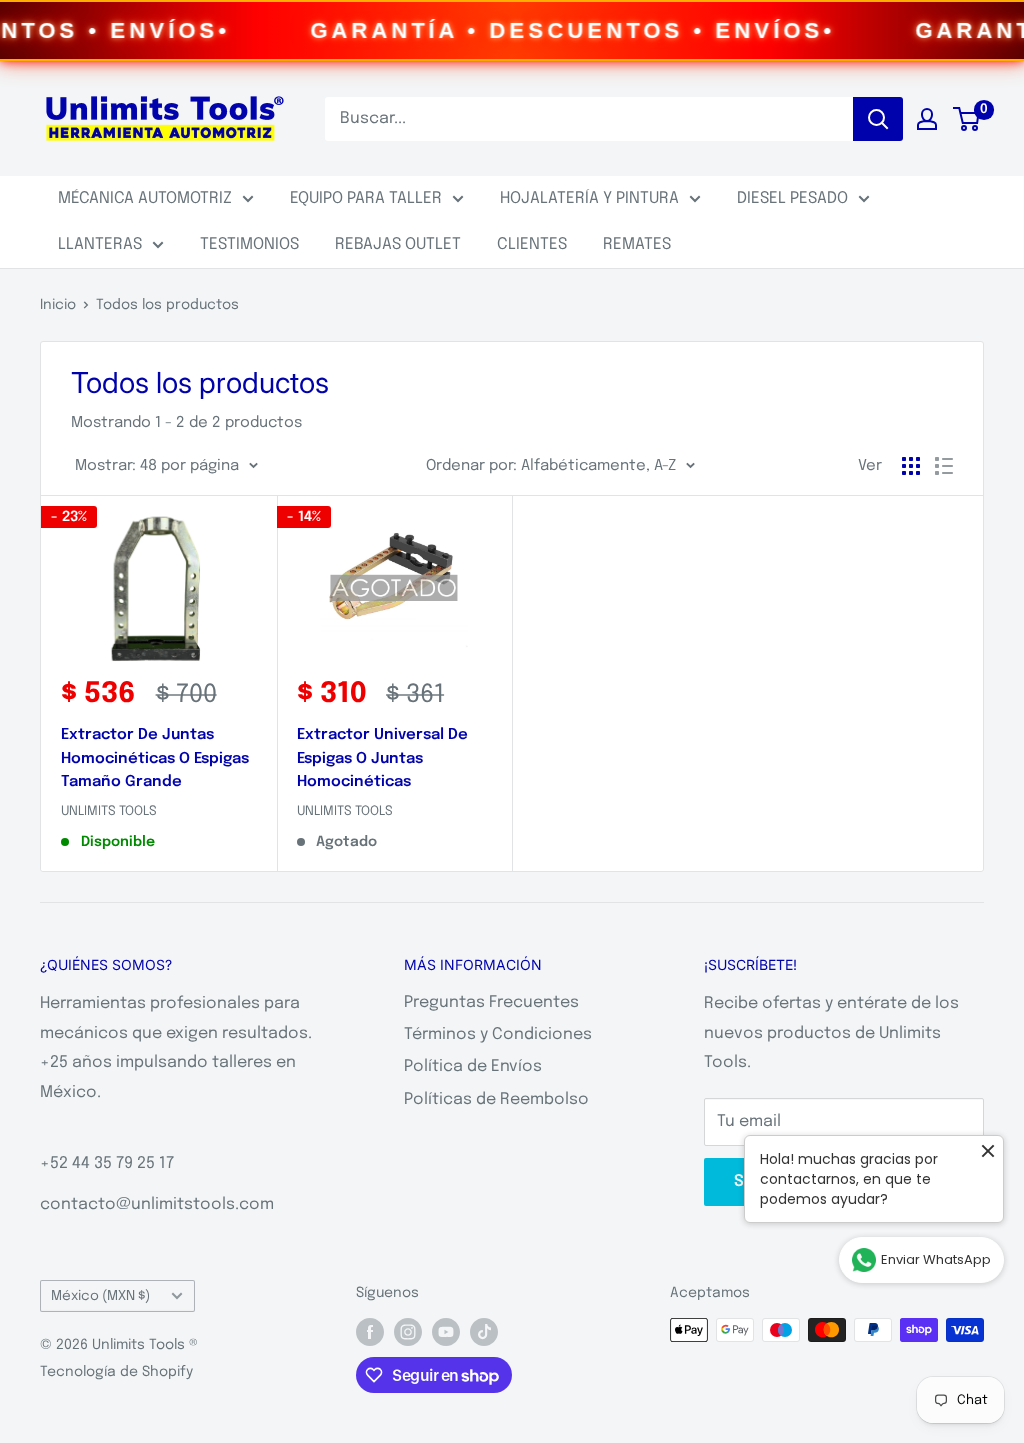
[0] (967, 119)
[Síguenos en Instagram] (408, 1332)
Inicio (58, 305)
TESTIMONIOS (249, 244)
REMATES (637, 244)
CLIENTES (532, 244)
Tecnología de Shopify (116, 1372)
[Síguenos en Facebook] (370, 1332)
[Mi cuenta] (927, 119)
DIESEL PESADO (792, 198)
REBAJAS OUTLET (398, 244)
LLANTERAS (100, 244)
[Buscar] (878, 119)
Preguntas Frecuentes (491, 1002)
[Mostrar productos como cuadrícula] (911, 466)
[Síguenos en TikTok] (484, 1332)
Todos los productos (167, 305)
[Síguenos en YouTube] (446, 1332)
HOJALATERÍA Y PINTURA (589, 198)
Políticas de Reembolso (496, 1099)
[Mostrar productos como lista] (944, 466)
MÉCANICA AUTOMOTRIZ (145, 198)
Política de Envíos (473, 1066)
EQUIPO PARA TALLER (366, 198)
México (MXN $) (100, 1296)
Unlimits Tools (109, 811)
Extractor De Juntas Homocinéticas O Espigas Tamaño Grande (155, 758)
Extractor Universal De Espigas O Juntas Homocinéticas (382, 758)
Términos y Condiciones (498, 1034)
